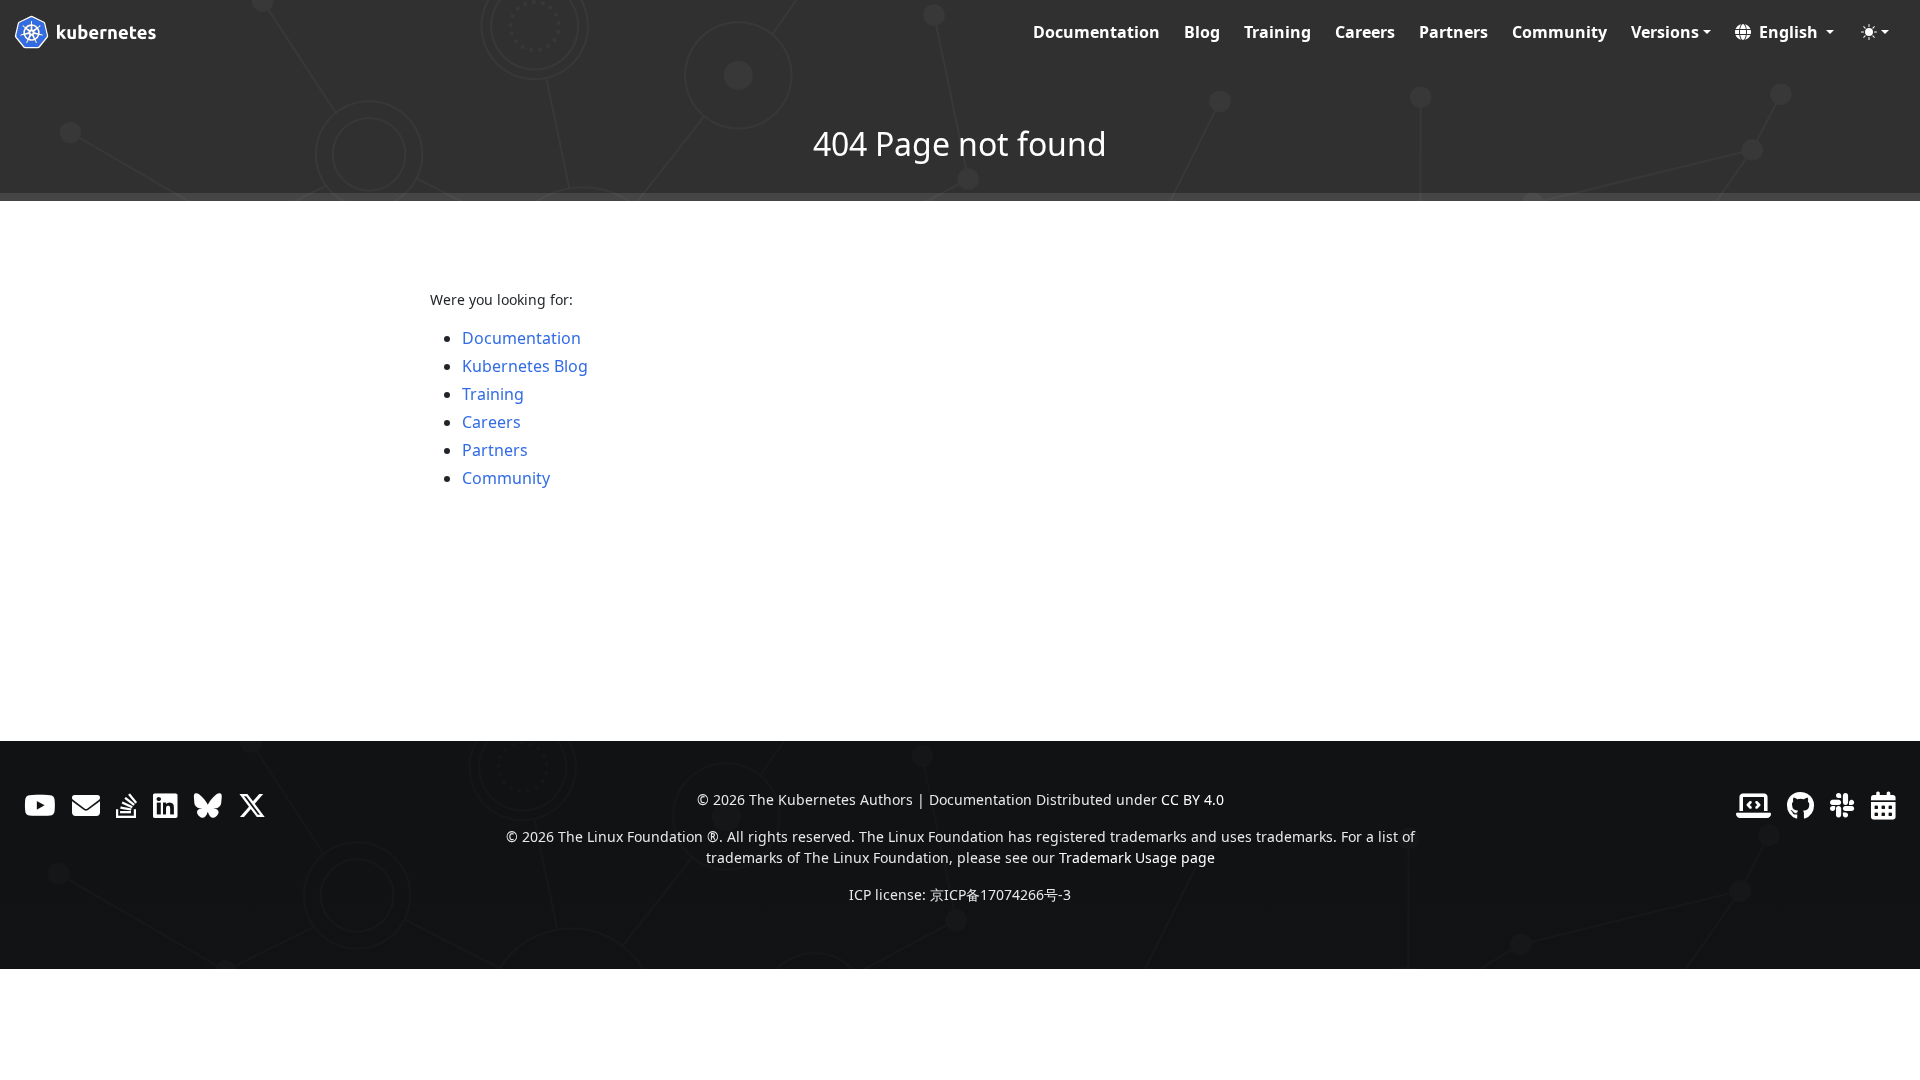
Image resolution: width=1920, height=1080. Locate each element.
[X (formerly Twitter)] (252, 805)
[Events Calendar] (1883, 805)
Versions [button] (1665, 32)
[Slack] (1842, 805)
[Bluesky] (208, 805)
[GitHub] (1800, 805)
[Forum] (86, 805)
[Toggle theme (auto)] (1875, 32)
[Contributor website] (1753, 805)
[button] (1784, 32)
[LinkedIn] (165, 805)
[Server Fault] (126, 805)
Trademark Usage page (1137, 857)
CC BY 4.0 (1192, 799)
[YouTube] (40, 805)
